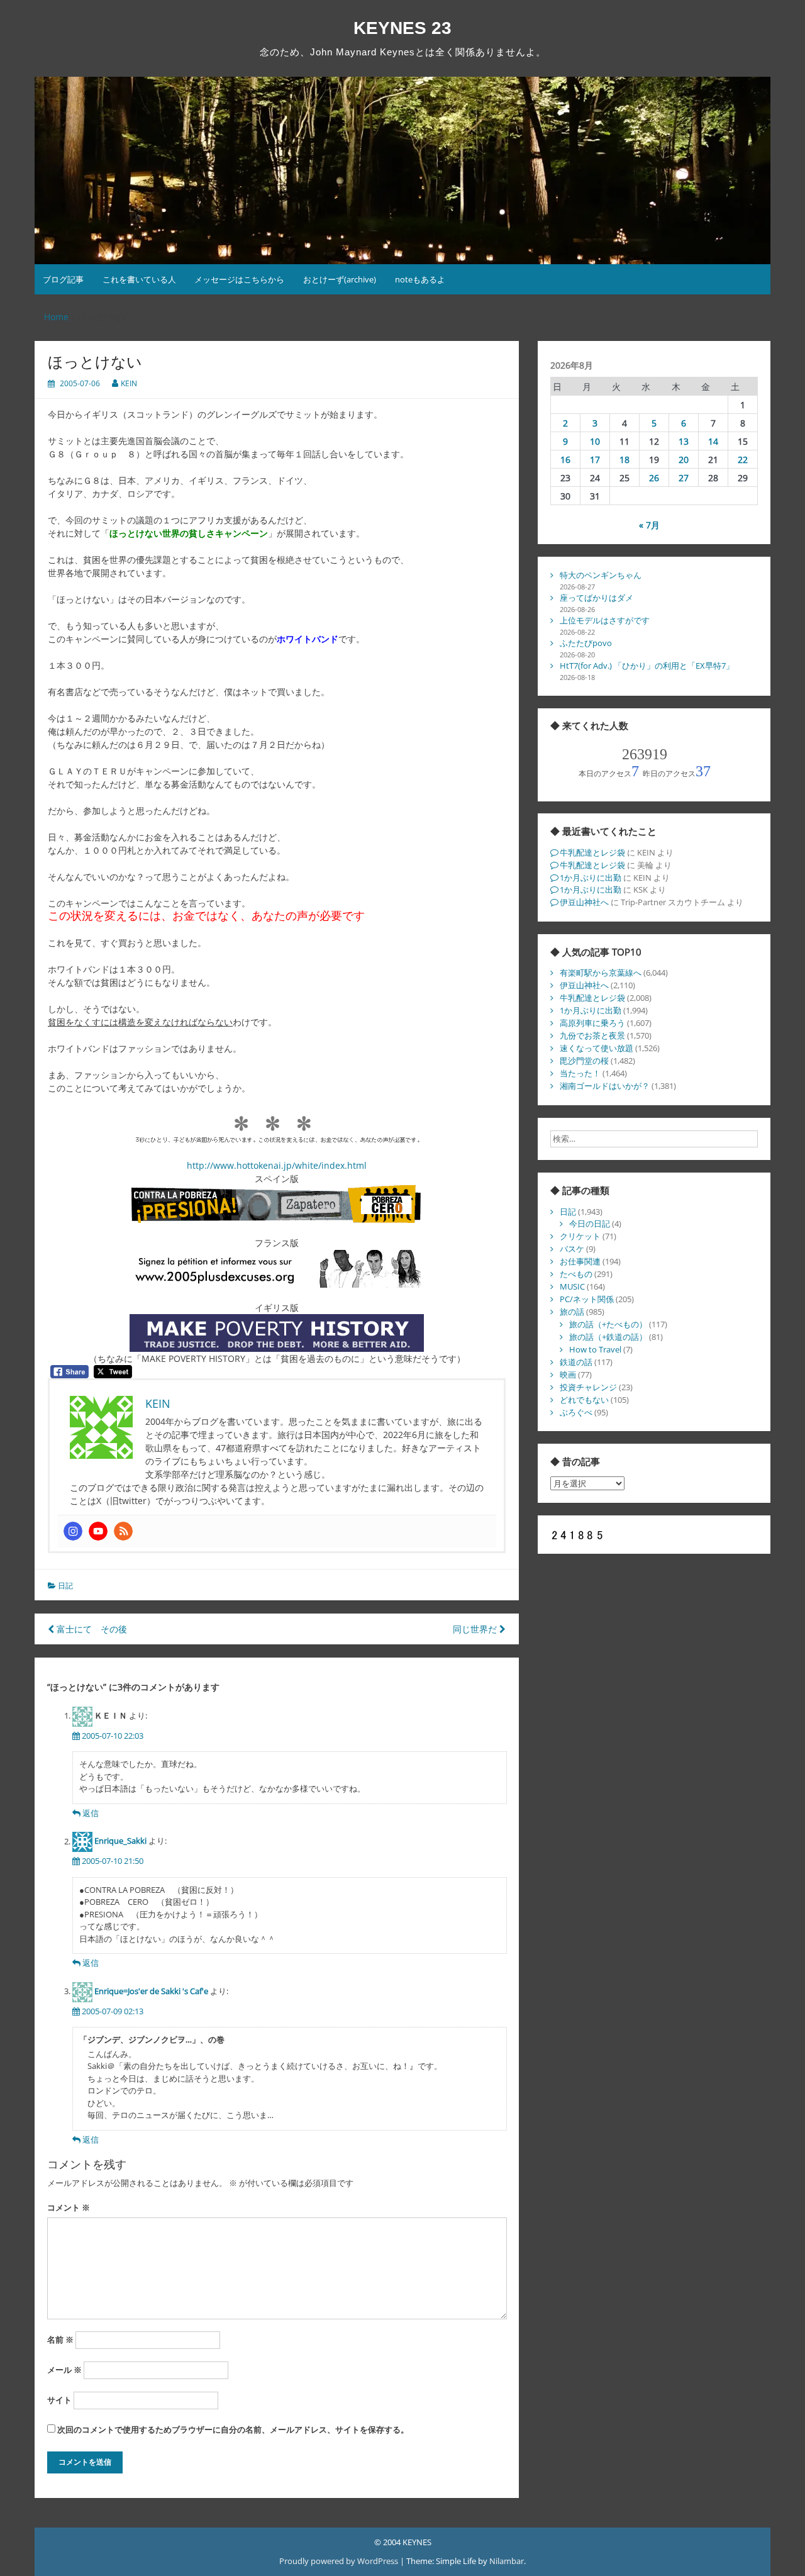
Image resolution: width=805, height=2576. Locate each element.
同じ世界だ (476, 1629)
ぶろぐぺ (576, 1412)
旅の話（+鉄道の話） (608, 1337)
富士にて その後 (91, 1629)
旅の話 (572, 1312)
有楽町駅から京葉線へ (601, 973)
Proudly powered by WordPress (340, 2561)
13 (684, 441)
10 (595, 441)
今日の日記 (590, 1224)
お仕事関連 (580, 1261)
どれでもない (584, 1400)
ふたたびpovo (586, 643)
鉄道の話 (576, 1362)
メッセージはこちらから (239, 279)
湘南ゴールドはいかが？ (605, 1086)
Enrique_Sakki (120, 1841)
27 (684, 478)
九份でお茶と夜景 (592, 1035)
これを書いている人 (139, 279)
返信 (91, 1813)
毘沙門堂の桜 (584, 1061)
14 (713, 441)
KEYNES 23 (402, 28)
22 (743, 460)
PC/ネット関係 (587, 1299)
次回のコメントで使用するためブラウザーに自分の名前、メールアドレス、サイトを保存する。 (233, 2429)
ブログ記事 (63, 279)
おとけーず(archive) (340, 279)
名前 (60, 2339)
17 (595, 460)
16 (565, 460)
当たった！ (580, 1073)
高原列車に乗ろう (592, 1023)
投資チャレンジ (588, 1387)
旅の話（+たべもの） (608, 1324)
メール (64, 2370)
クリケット (580, 1236)
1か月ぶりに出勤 (591, 878)
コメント (69, 2207)
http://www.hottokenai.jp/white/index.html (277, 1165)
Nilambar (507, 2561)
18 (625, 460)
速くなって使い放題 (597, 1048)
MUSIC (572, 1286)
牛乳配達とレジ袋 (592, 852)
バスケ (572, 1249)
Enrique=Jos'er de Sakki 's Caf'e (151, 1991)
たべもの (576, 1274)
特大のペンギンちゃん (601, 575)
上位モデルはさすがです (605, 620)
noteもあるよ (420, 279)
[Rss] (123, 1531)
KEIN (129, 383)
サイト (59, 2400)
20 (684, 460)
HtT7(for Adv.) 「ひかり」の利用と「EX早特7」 (647, 666)
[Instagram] (73, 1531)
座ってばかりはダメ (597, 598)
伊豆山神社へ (584, 902)
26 (654, 478)
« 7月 (649, 525)
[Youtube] (98, 1531)
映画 (568, 1374)
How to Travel (595, 1349)
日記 (65, 1586)
